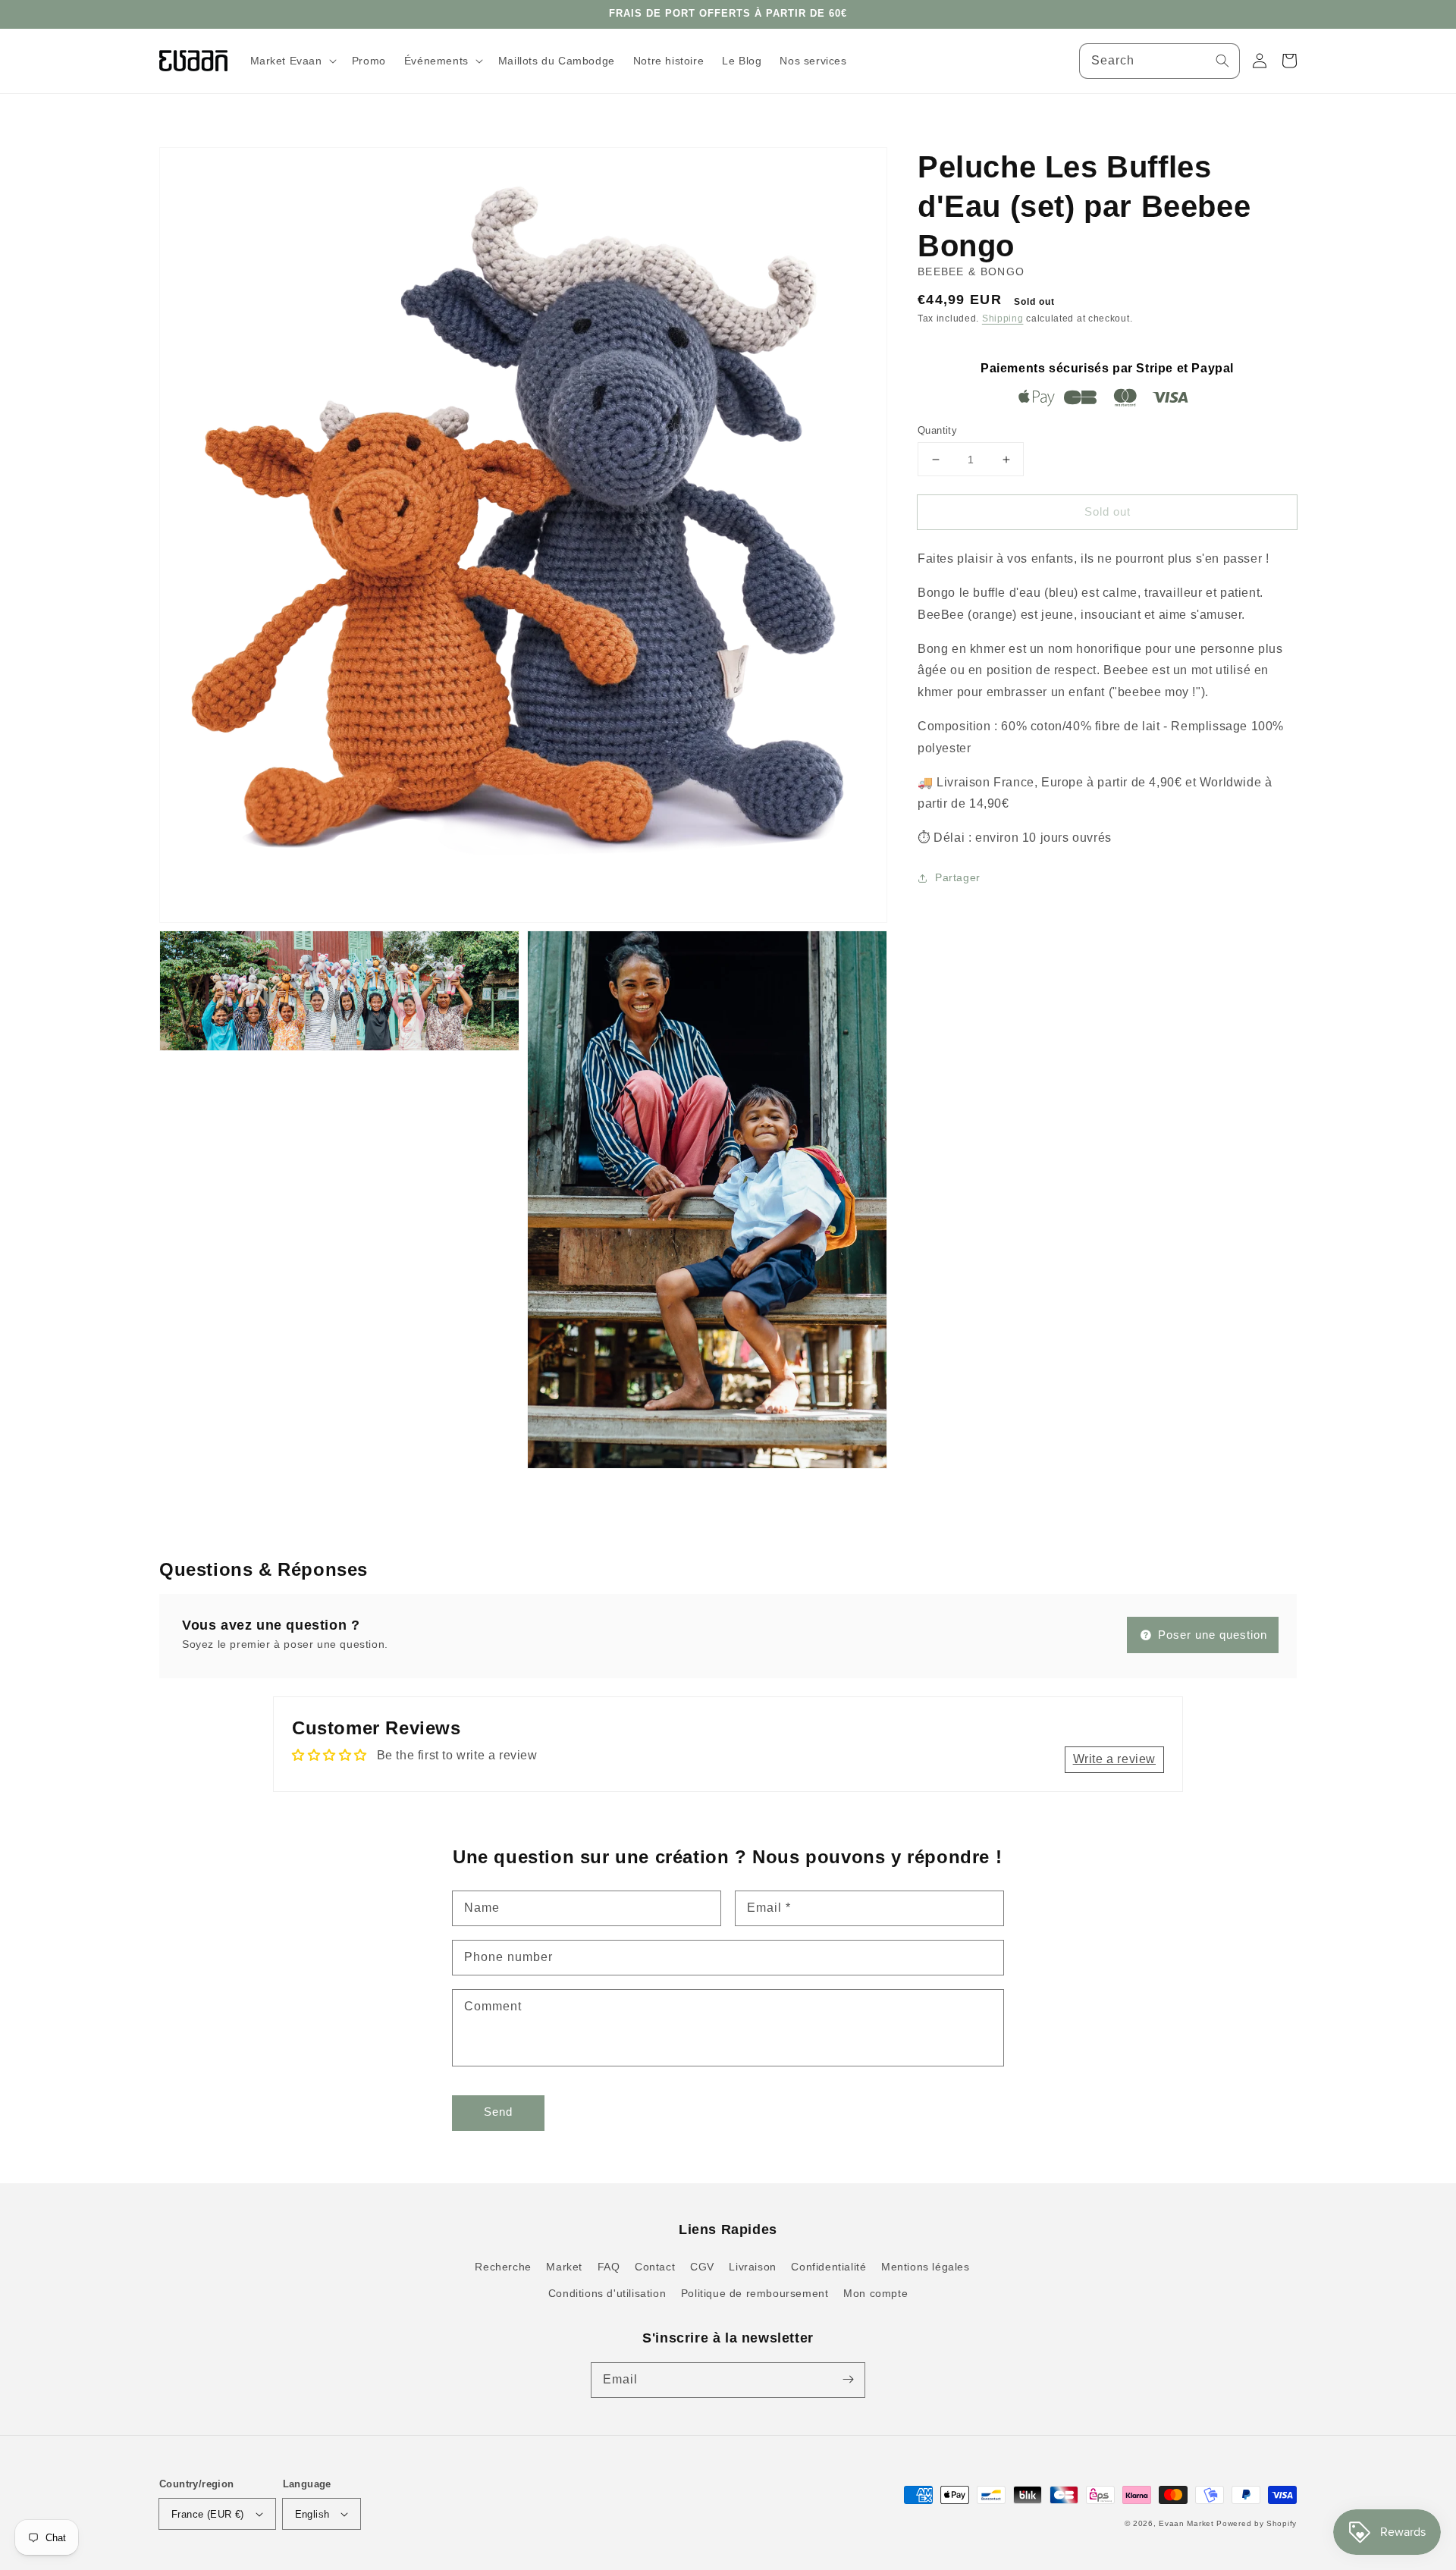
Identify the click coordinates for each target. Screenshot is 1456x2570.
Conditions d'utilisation (607, 2293)
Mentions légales (926, 2267)
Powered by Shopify (1257, 2523)
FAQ (609, 2267)
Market (564, 2267)
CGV (702, 2267)
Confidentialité (828, 2267)
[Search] (1222, 61)
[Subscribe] (848, 2380)
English (312, 2514)
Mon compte (875, 2293)
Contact (655, 2267)
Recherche (503, 2267)
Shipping (1003, 319)
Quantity (937, 430)
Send (498, 2112)
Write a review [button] (1114, 1759)
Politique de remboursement (755, 2293)
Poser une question (1211, 1635)
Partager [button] (958, 877)
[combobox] (1159, 61)
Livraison (752, 2267)
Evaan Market (1188, 2523)
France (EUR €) (208, 2514)
